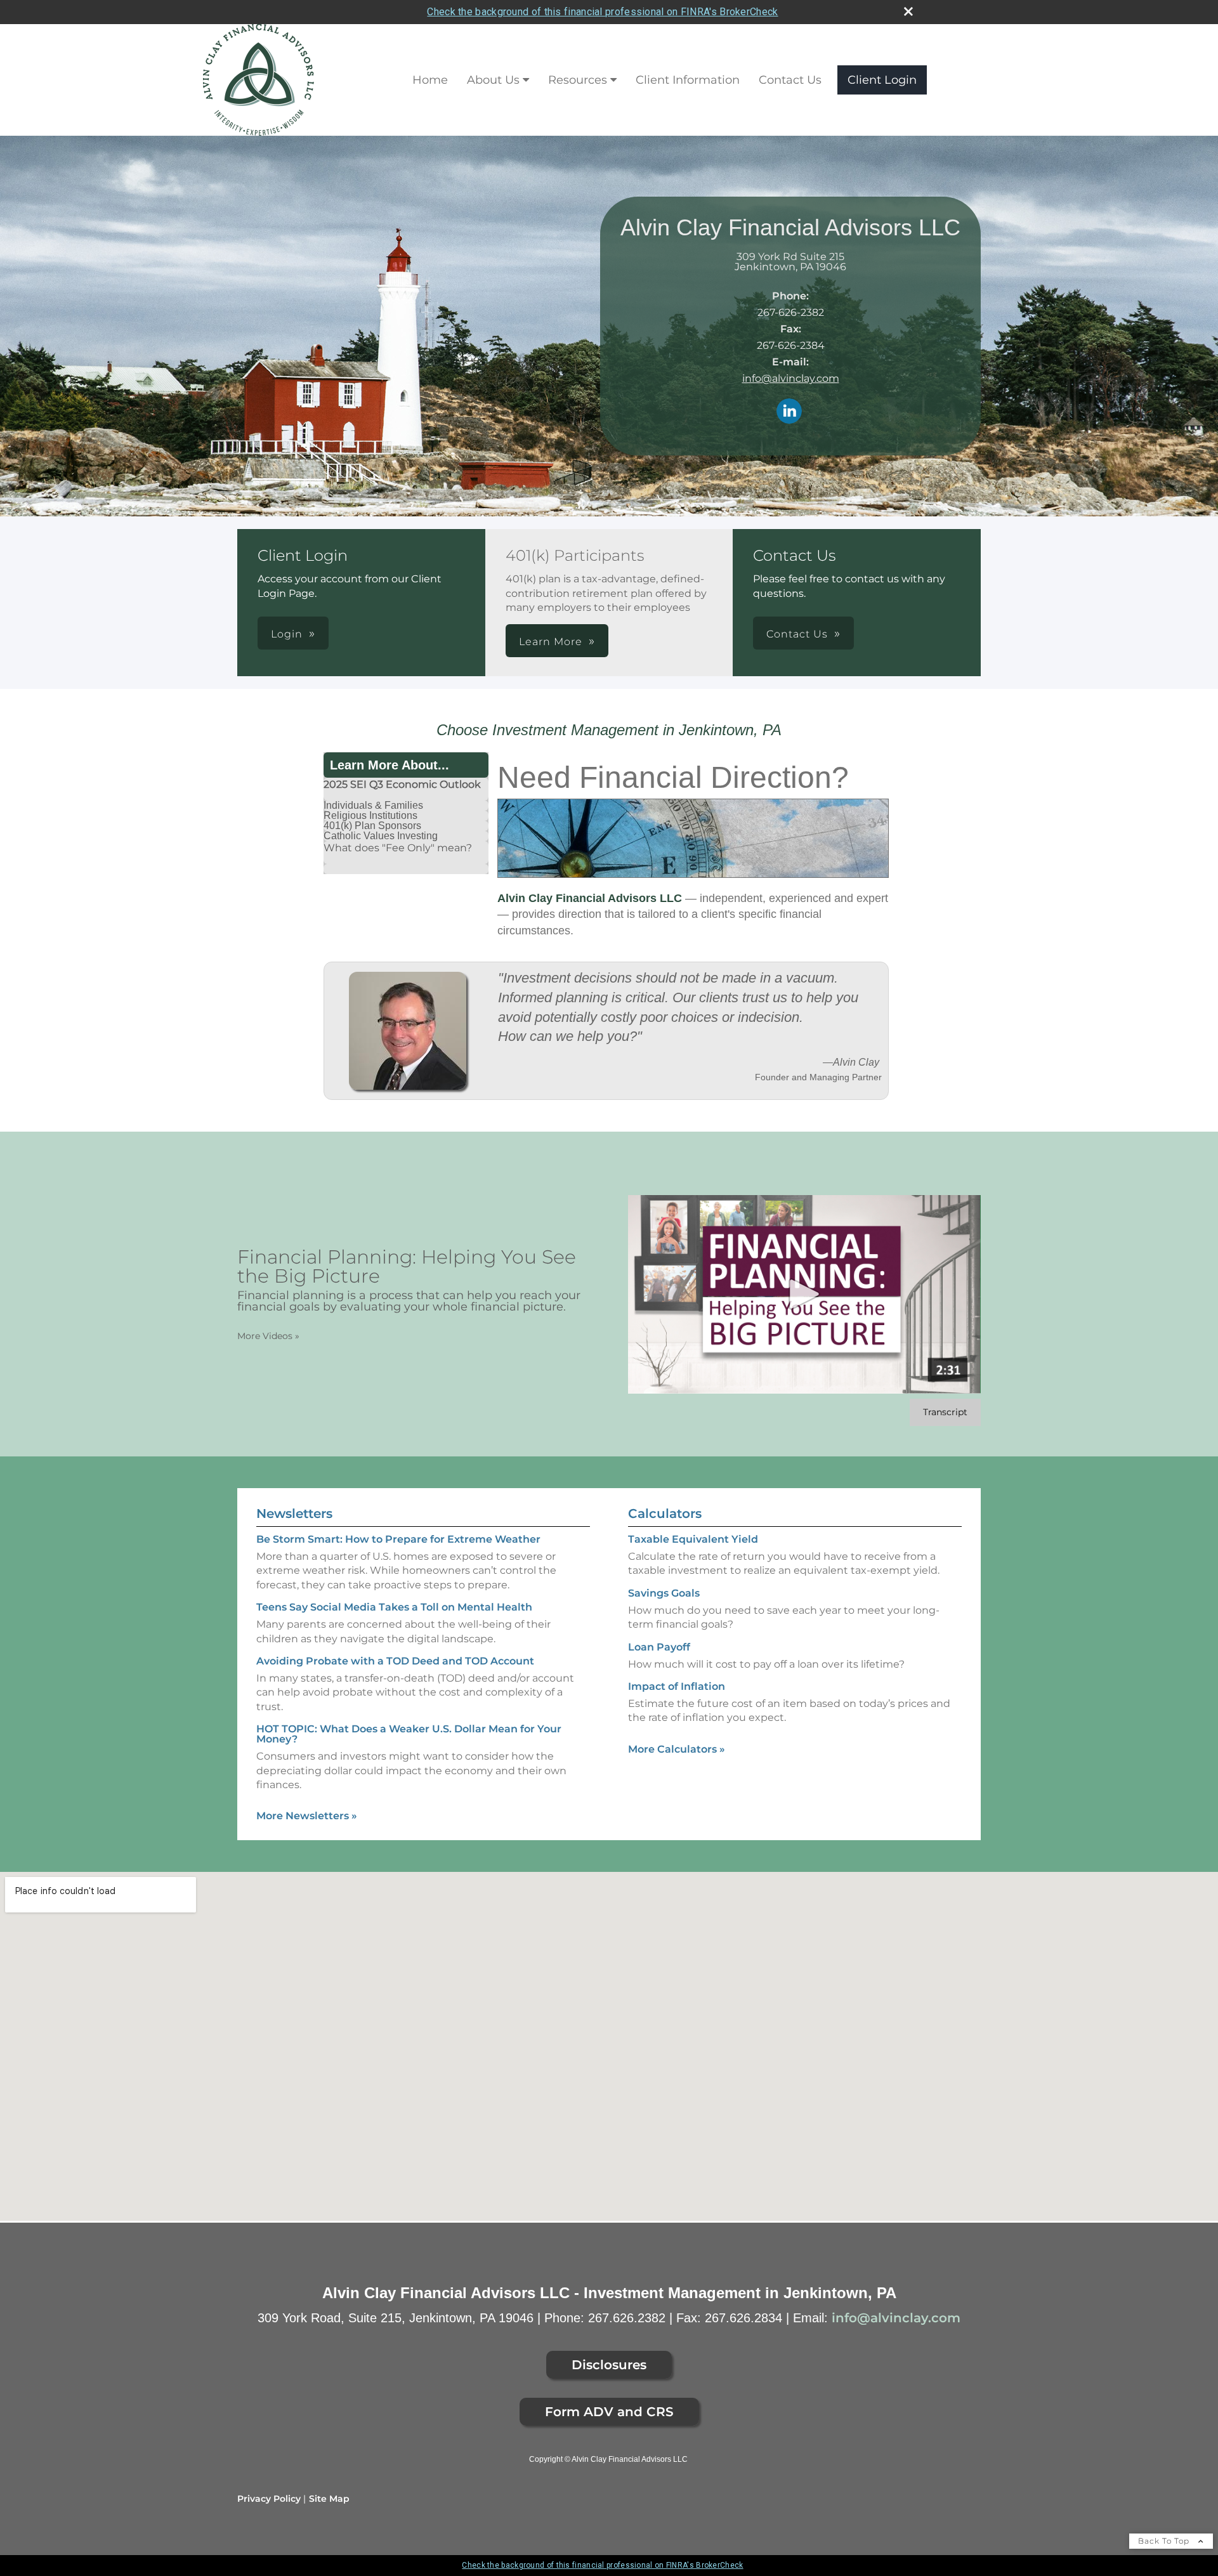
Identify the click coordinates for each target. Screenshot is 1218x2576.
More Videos (268, 1336)
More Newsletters (307, 1816)
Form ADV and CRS (609, 2412)
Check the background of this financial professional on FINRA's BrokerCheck (602, 12)
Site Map (329, 2499)
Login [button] (287, 634)
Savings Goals (664, 1593)
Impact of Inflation (677, 1686)
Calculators (665, 1514)
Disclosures (609, 2365)
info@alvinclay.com (791, 378)
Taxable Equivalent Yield (693, 1539)
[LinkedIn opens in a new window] (789, 412)
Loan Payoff (659, 1647)
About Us (493, 80)
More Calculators (677, 1749)
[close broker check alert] (908, 11)
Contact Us (790, 80)
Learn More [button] (551, 642)
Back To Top (1165, 2541)
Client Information (688, 80)
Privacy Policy (269, 2499)
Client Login (882, 80)
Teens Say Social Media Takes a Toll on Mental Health (394, 1607)
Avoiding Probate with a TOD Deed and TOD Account (395, 1661)
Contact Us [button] (797, 634)
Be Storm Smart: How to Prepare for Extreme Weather (398, 1539)
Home (430, 80)
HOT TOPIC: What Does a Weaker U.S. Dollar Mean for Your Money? (409, 1734)
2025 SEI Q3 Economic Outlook (402, 784)
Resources (578, 80)
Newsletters (294, 1514)
